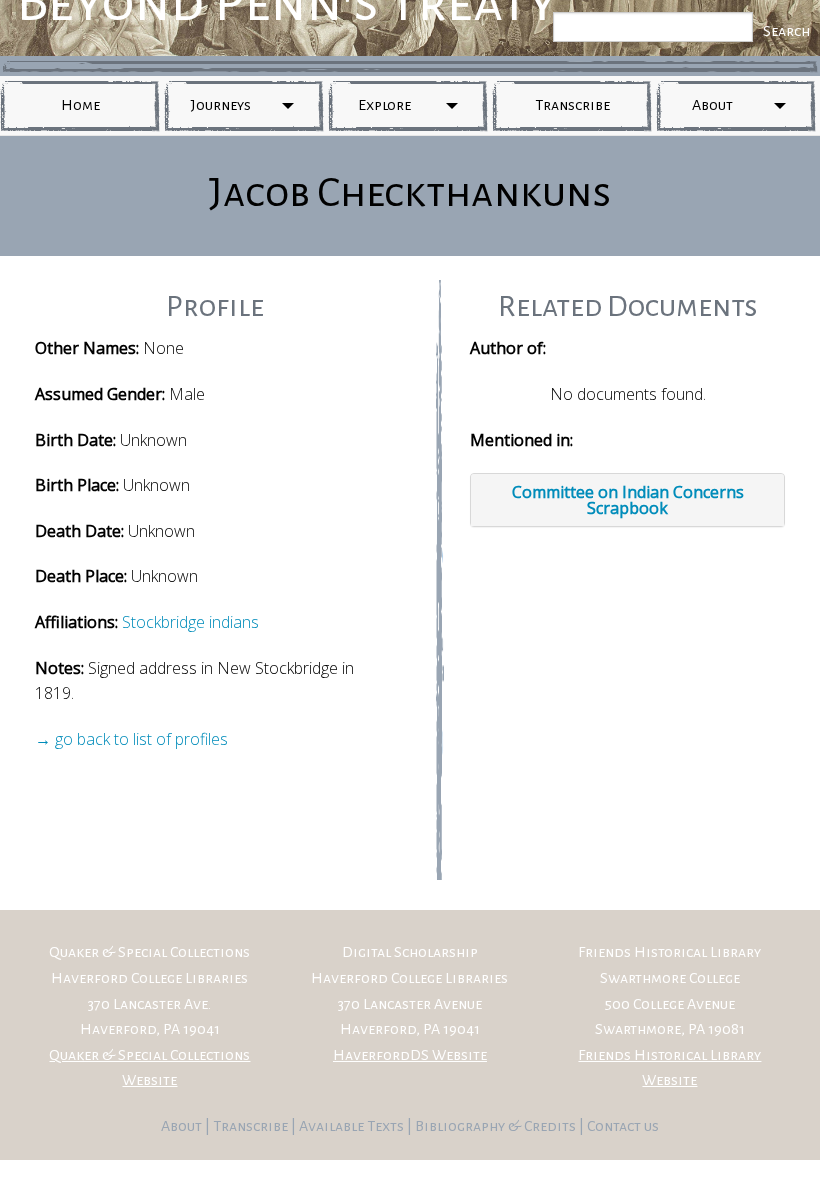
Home (80, 105)
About (712, 105)
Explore (384, 105)
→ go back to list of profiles (131, 739)
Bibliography (460, 1126)
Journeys (221, 105)
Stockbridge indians (190, 622)
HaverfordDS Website (410, 1055)
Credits (551, 1126)
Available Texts (353, 1126)
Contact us (623, 1126)
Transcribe (572, 105)
